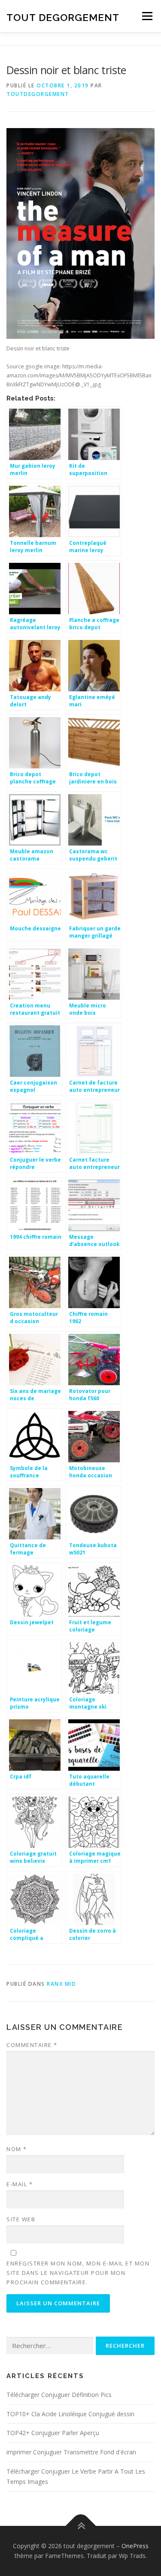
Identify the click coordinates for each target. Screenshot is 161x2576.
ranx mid (61, 1984)
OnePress (135, 2546)
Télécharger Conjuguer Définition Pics (59, 2395)
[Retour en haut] (80, 2526)
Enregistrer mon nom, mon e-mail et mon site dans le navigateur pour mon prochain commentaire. (78, 2273)
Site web (21, 2219)
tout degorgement (63, 17)
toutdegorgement (38, 94)
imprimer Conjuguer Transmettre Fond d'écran (71, 2452)
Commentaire (32, 2045)
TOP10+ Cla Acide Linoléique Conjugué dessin (70, 2414)
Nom (17, 2149)
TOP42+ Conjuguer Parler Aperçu (53, 2433)
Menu (147, 16)
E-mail (20, 2184)
